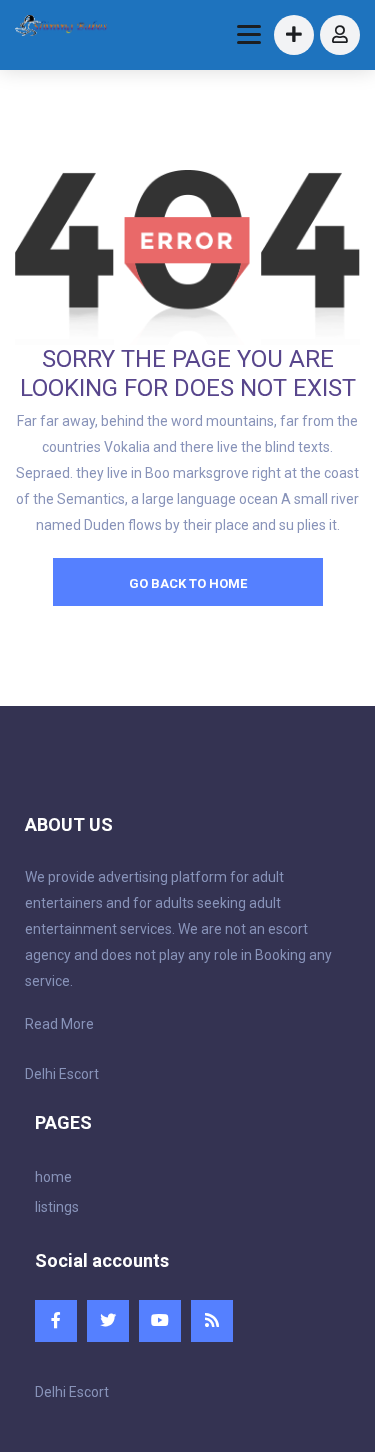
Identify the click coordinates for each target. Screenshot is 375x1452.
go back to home (188, 583)
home (53, 1177)
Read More (59, 1024)
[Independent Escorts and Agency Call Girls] (62, 28)
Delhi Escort (62, 1074)
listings (57, 1207)
